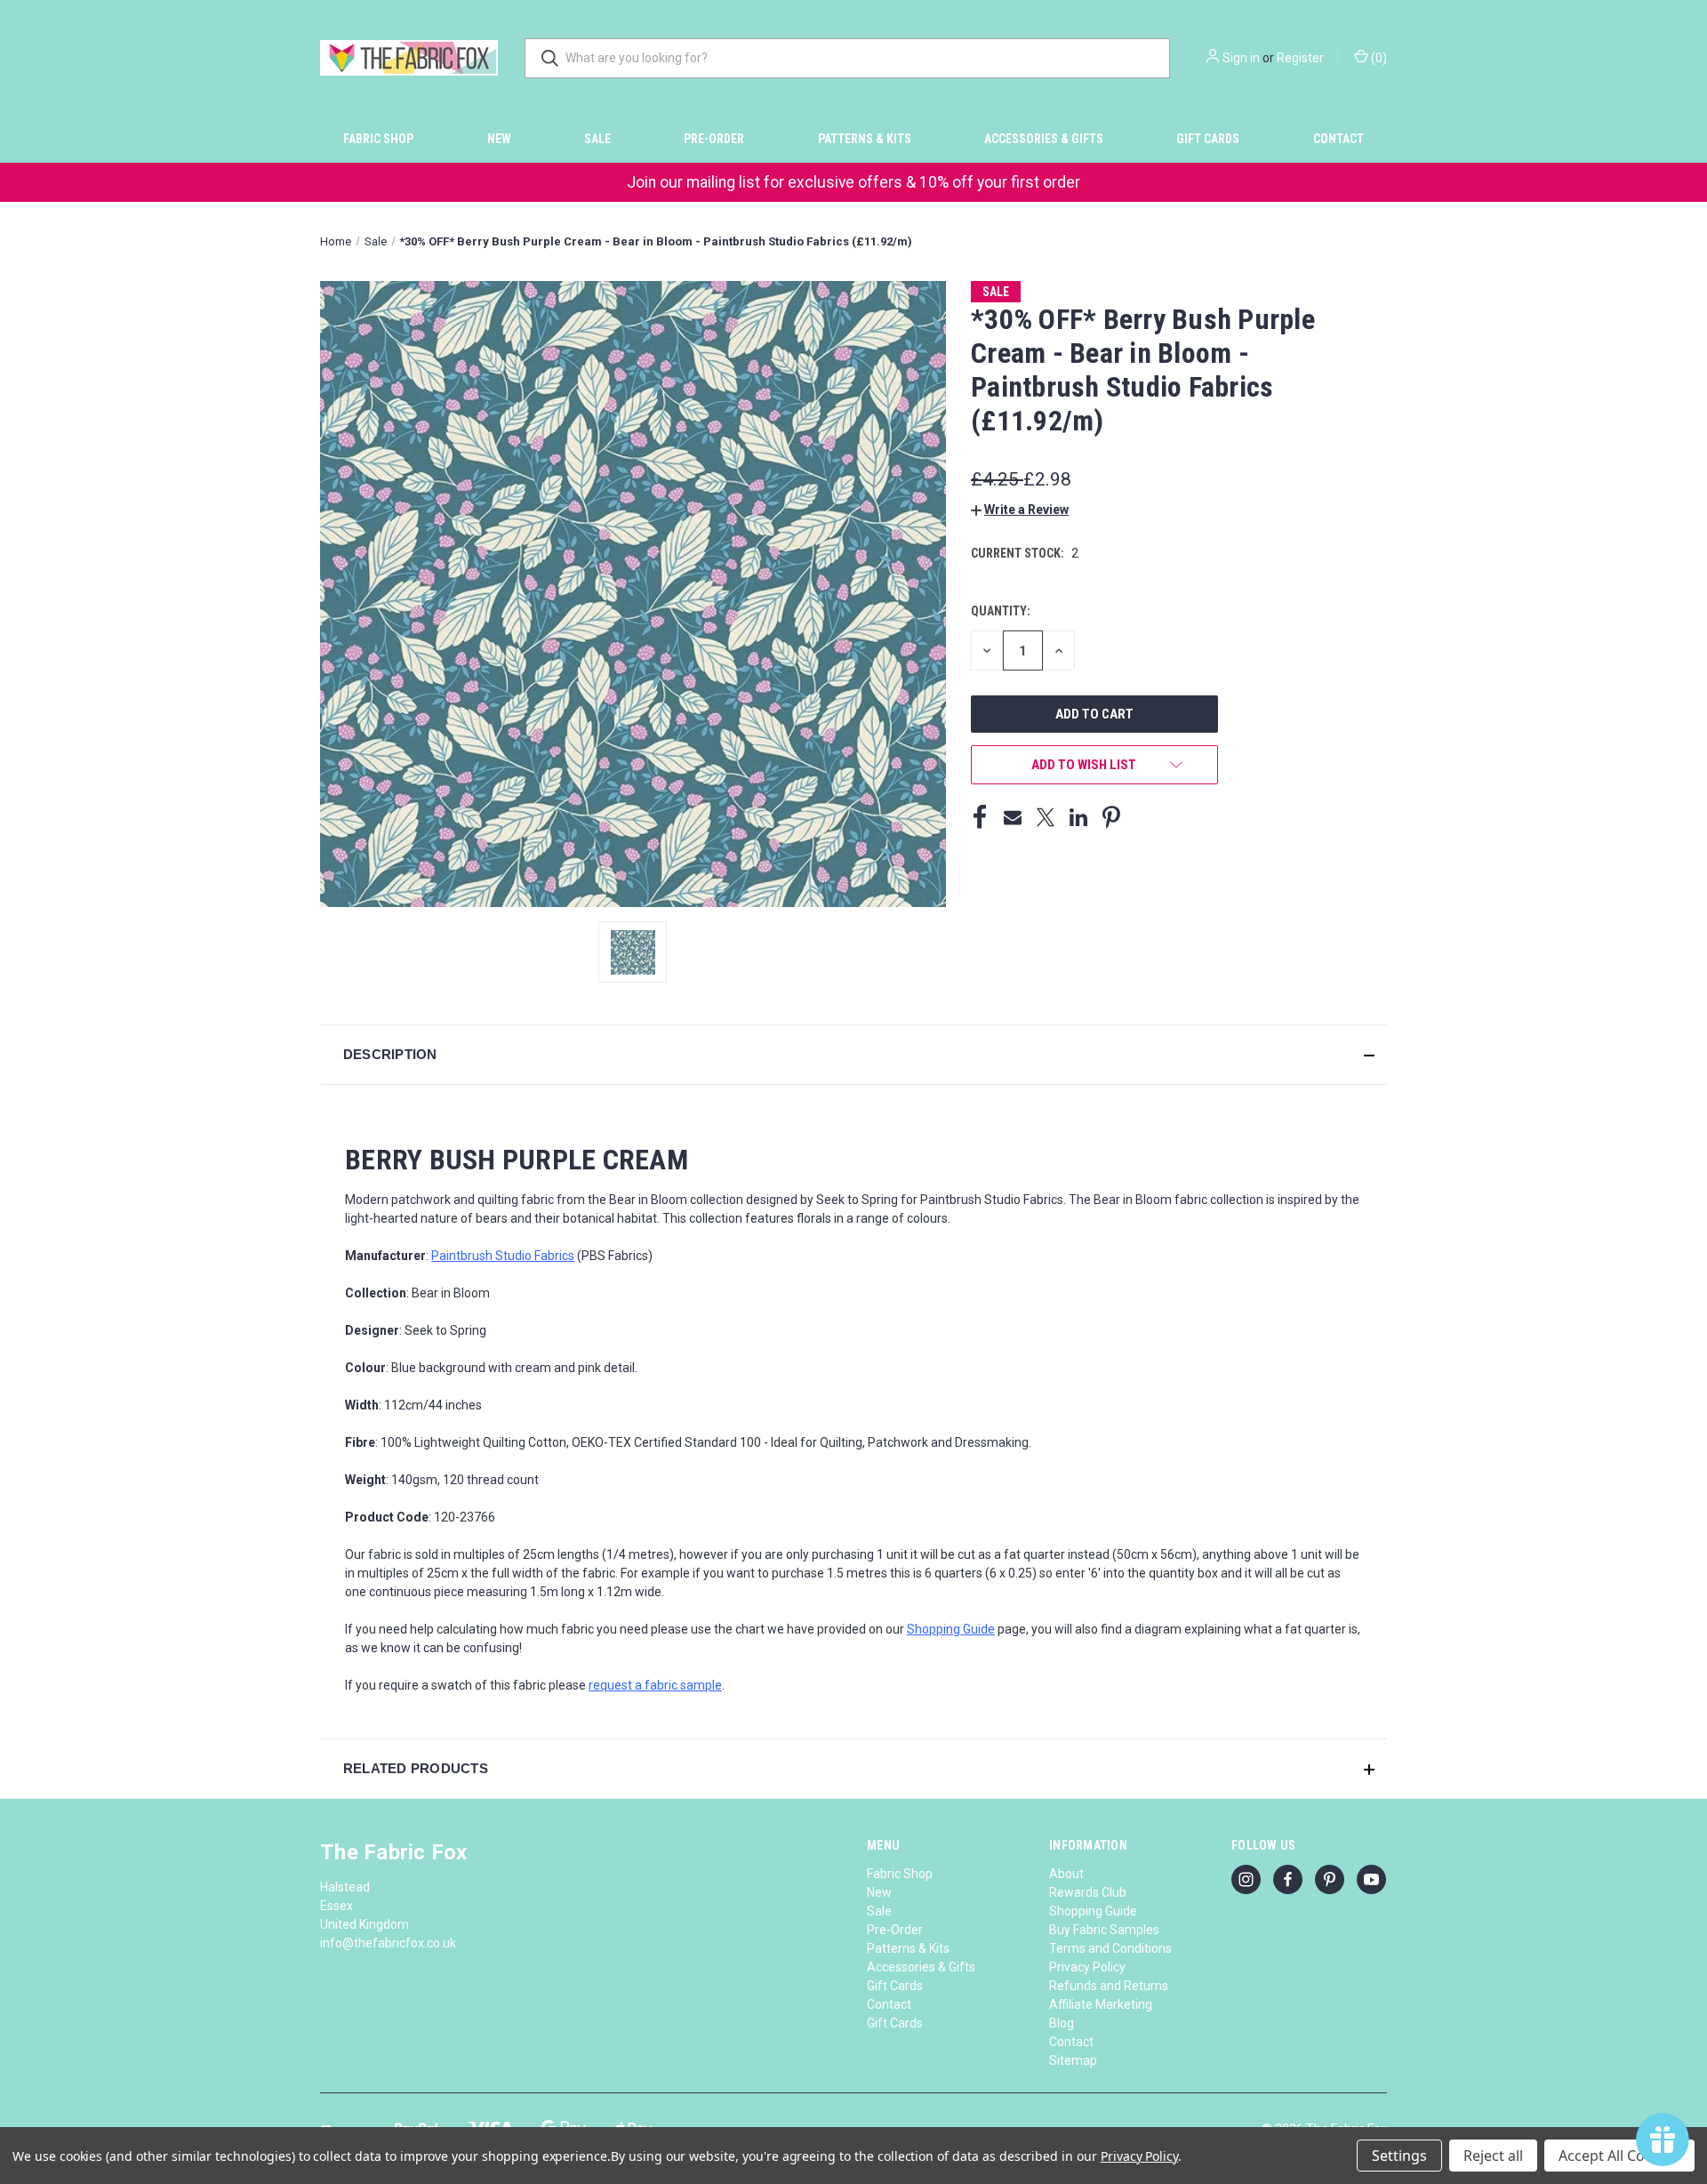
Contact (1338, 139)
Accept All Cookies (1619, 2156)
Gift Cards (1208, 139)
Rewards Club (1088, 1892)
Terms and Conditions (1110, 1948)
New (499, 139)
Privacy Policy (1087, 1967)
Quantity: (1001, 611)
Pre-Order (714, 139)
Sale (597, 139)
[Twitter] (1046, 817)
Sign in (1241, 58)
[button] (1020, 510)
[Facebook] (980, 817)
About (1066, 1874)
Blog (1062, 2023)
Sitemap (1073, 2060)
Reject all (1493, 2156)
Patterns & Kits (865, 139)
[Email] (1013, 817)
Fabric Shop (378, 139)
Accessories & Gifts (1044, 139)
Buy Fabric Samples (1104, 1930)
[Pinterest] (1111, 817)
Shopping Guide (1093, 1911)
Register (1300, 58)
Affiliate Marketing (1101, 2004)
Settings (1399, 2156)
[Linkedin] (1078, 817)
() (1378, 58)
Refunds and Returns (1109, 1986)
